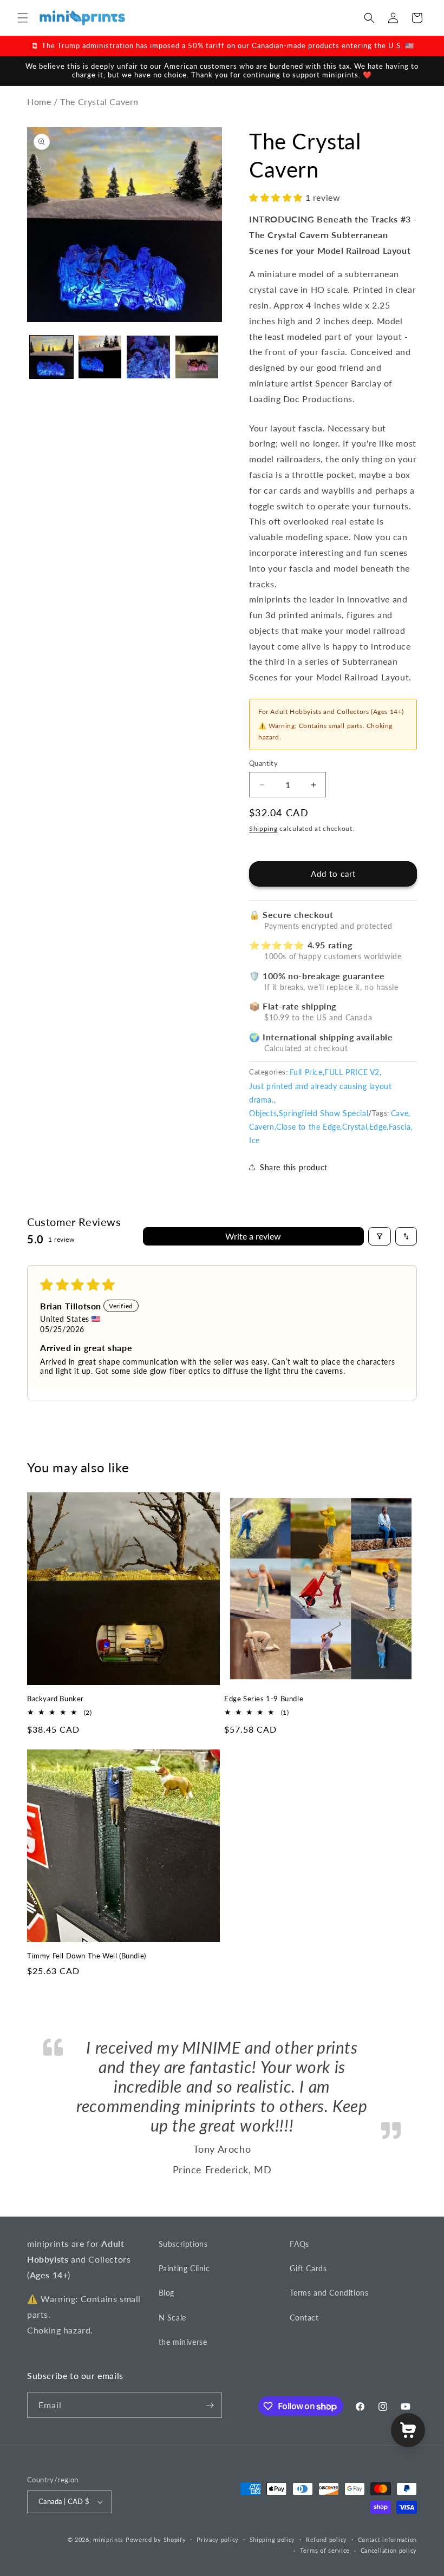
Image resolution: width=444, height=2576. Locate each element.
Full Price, (307, 1072)
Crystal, (356, 1127)
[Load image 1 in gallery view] (51, 357)
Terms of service (325, 2550)
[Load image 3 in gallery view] (148, 357)
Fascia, (401, 1127)
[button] (23, 18)
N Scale (172, 2318)
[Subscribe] (210, 2405)
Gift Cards (308, 2268)
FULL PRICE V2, (353, 1072)
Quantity (263, 763)
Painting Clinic (184, 2268)
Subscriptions (183, 2244)
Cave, (401, 1113)
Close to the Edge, (309, 1127)
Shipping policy (273, 2539)
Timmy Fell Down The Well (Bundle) (87, 1956)
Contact (304, 2318)
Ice (254, 1140)
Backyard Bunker (56, 1699)
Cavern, (263, 1127)
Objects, (264, 1113)
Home (39, 101)
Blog (166, 2293)
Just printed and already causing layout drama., (320, 1093)
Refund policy (327, 2539)
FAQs (299, 2244)
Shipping (263, 828)
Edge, (379, 1127)
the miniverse (183, 2342)
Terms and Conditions (329, 2293)
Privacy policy (218, 2539)
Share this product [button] (294, 1167)
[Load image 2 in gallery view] (100, 357)
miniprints (109, 2539)
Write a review (253, 1236)
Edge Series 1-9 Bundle (264, 1699)
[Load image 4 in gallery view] (197, 357)
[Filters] (380, 1236)
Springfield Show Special (324, 1113)
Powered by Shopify (156, 2539)
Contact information (387, 2539)
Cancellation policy (389, 2550)
